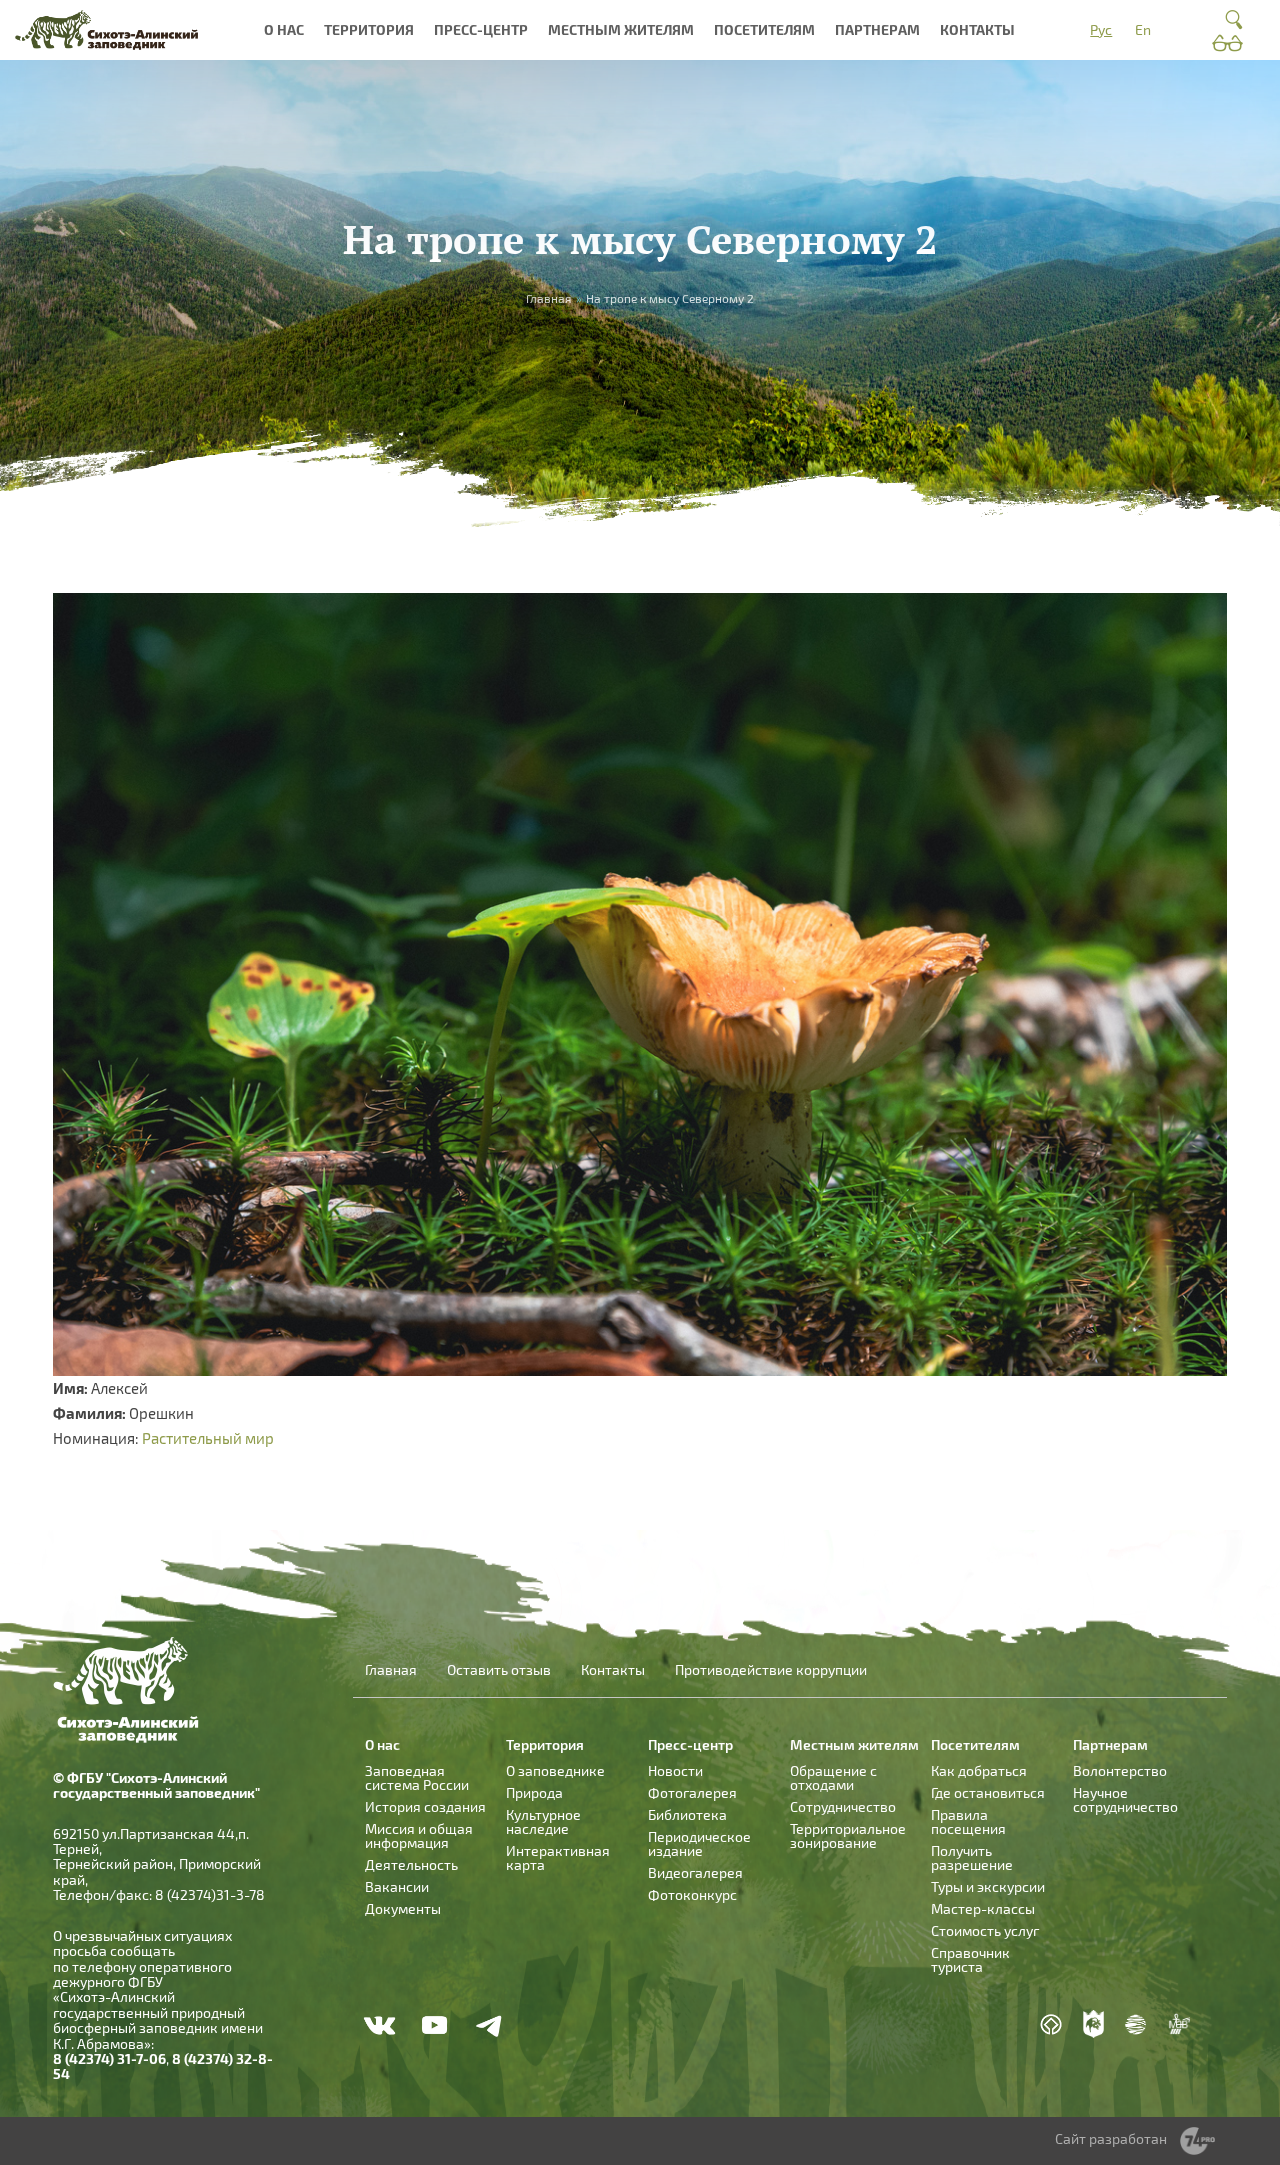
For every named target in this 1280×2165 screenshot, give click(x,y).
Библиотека (687, 1814)
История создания (425, 1806)
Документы (403, 1908)
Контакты (977, 29)
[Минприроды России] (1136, 2023)
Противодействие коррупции (771, 1670)
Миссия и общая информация (419, 1835)
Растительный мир (208, 1438)
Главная (391, 1670)
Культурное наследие (543, 1821)
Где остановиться (988, 1792)
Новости (675, 1770)
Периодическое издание (699, 1843)
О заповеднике (555, 1770)
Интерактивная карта (558, 1857)
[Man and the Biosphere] (1179, 2024)
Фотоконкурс (692, 1894)
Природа (534, 1792)
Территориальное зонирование (848, 1835)
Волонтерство (1120, 1770)
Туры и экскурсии (988, 1886)
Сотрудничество (843, 1806)
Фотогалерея (692, 1792)
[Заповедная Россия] (1094, 2024)
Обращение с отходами (833, 1777)
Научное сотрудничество (1125, 1799)
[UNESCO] (1051, 2023)
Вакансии (397, 1886)
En (1143, 29)
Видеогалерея (695, 1872)
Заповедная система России (417, 1777)
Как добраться (979, 1770)
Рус (1101, 29)
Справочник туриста (970, 1959)
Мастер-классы (983, 1908)
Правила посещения (968, 1821)
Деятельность (411, 1864)
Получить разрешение (972, 1857)
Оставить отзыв (499, 1670)
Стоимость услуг (985, 1930)
